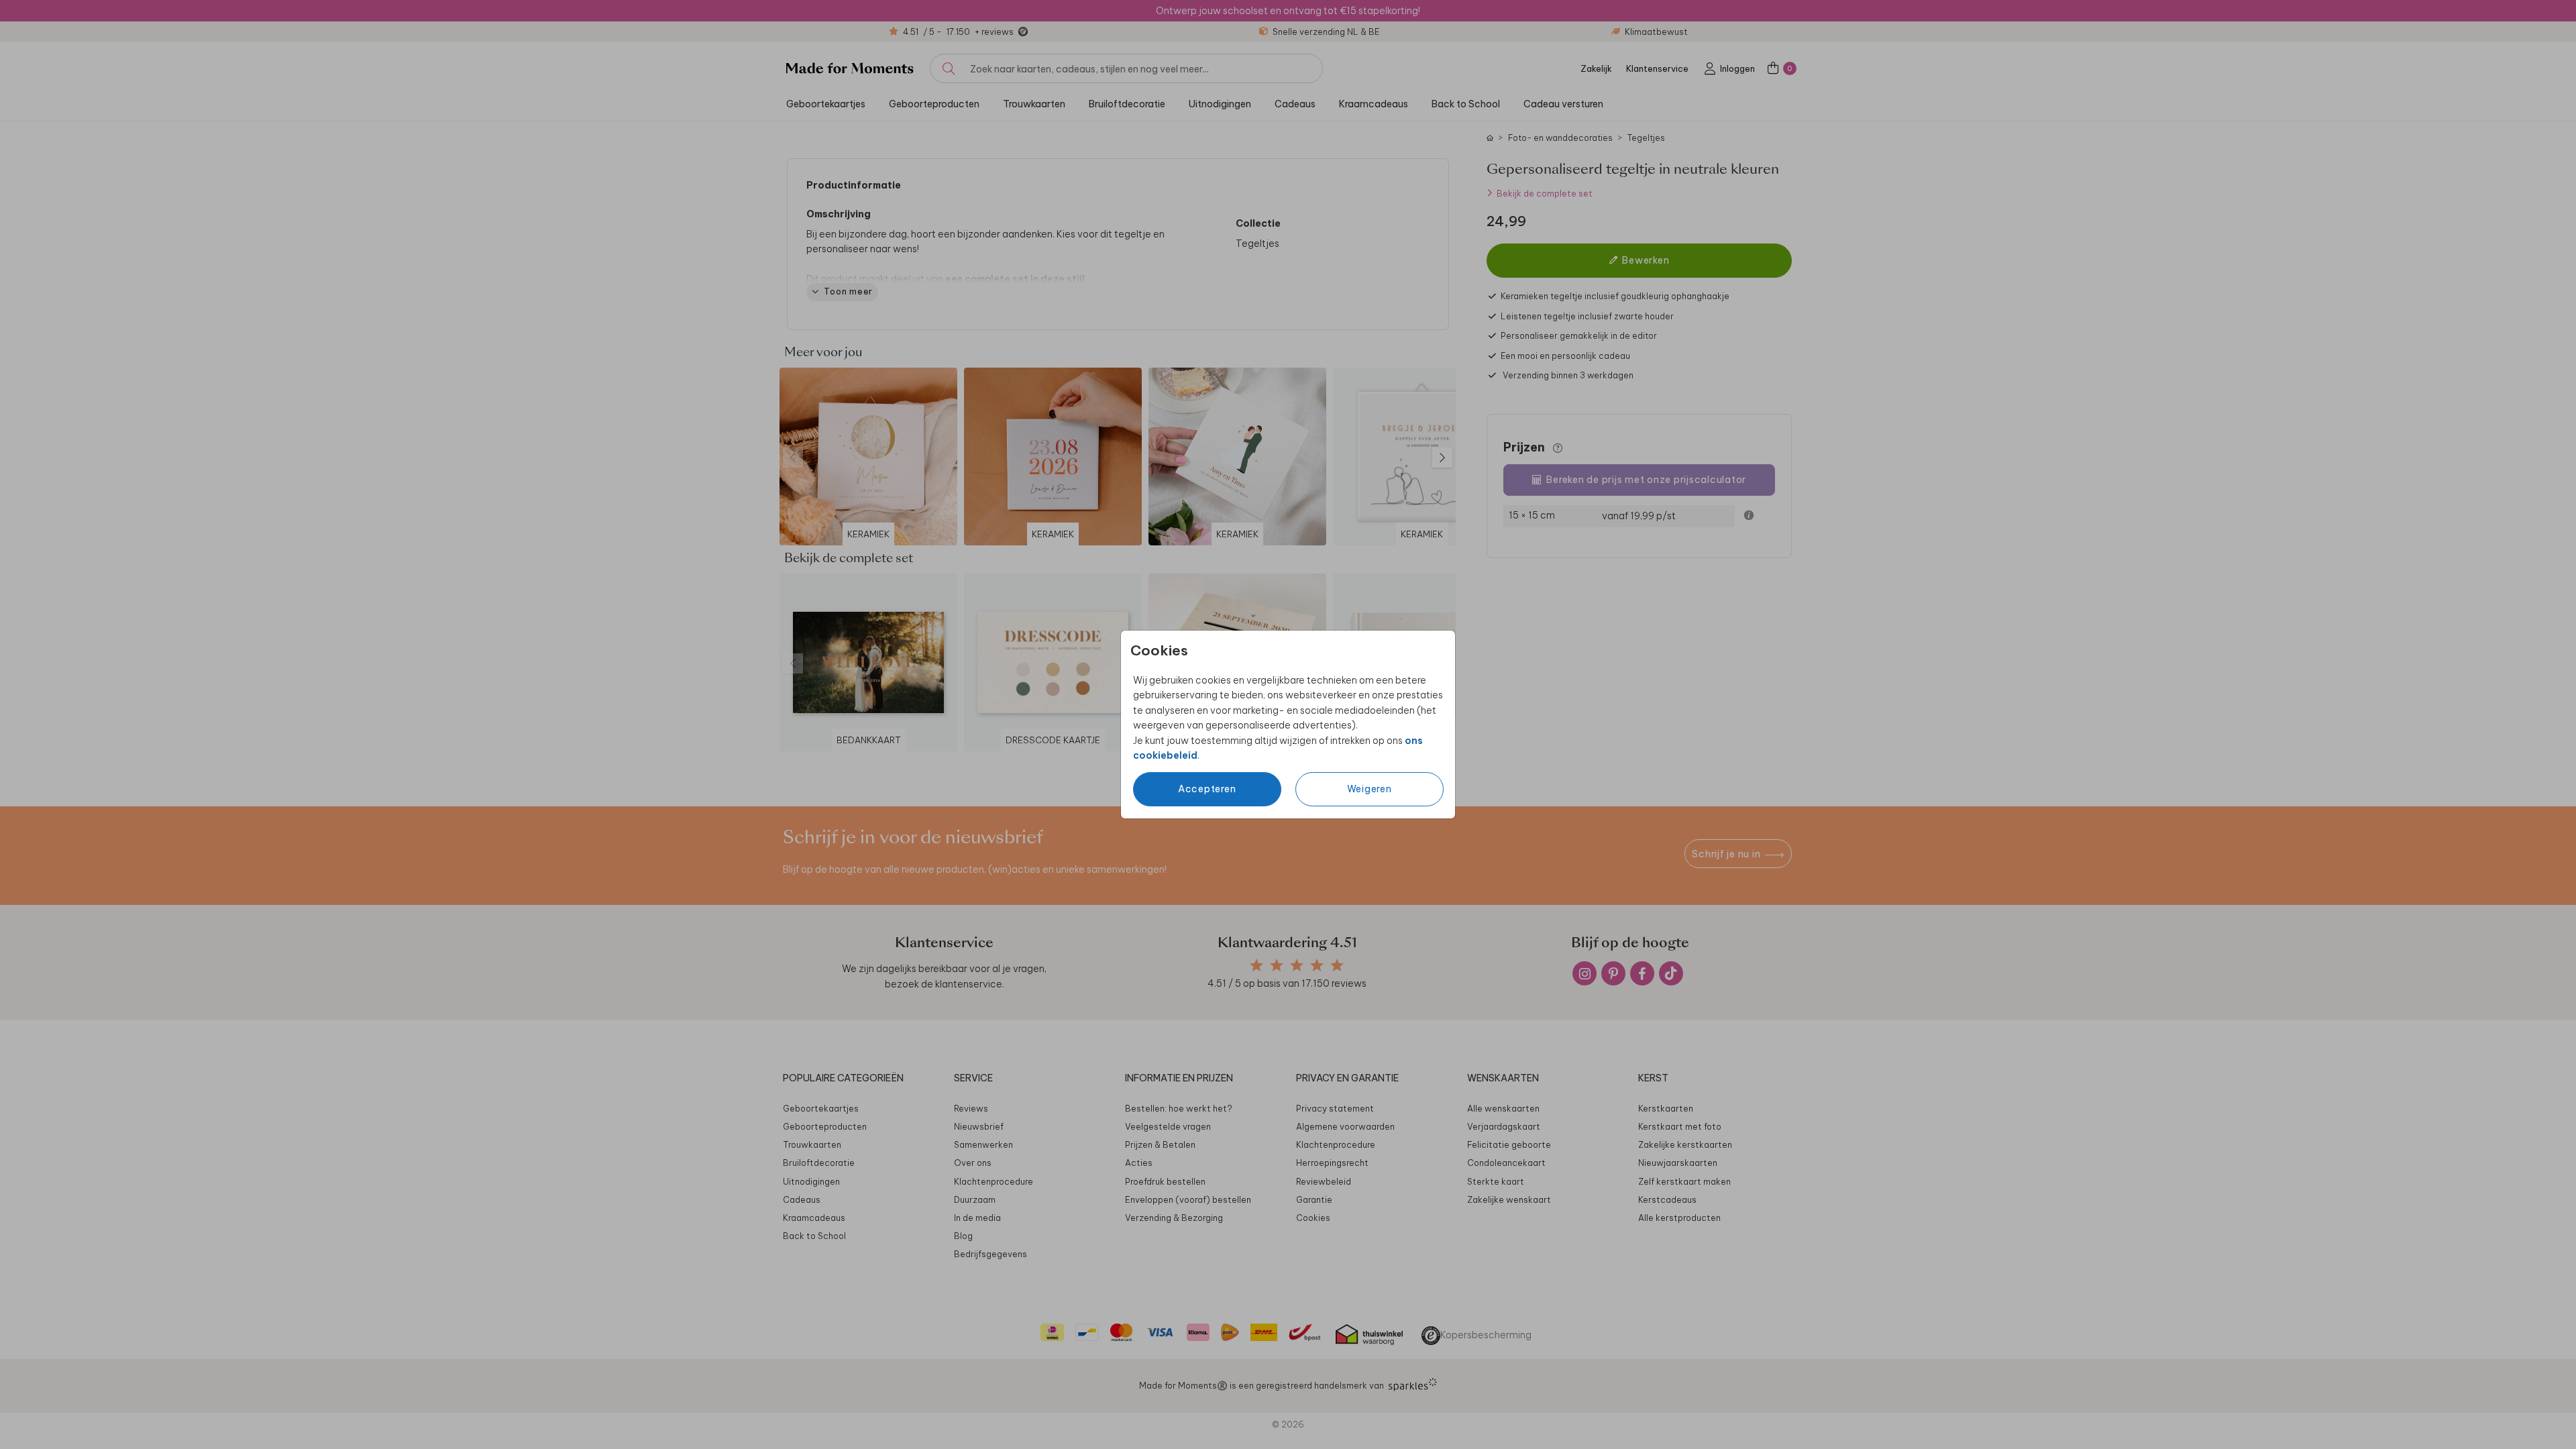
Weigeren (1370, 789)
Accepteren (1207, 789)
